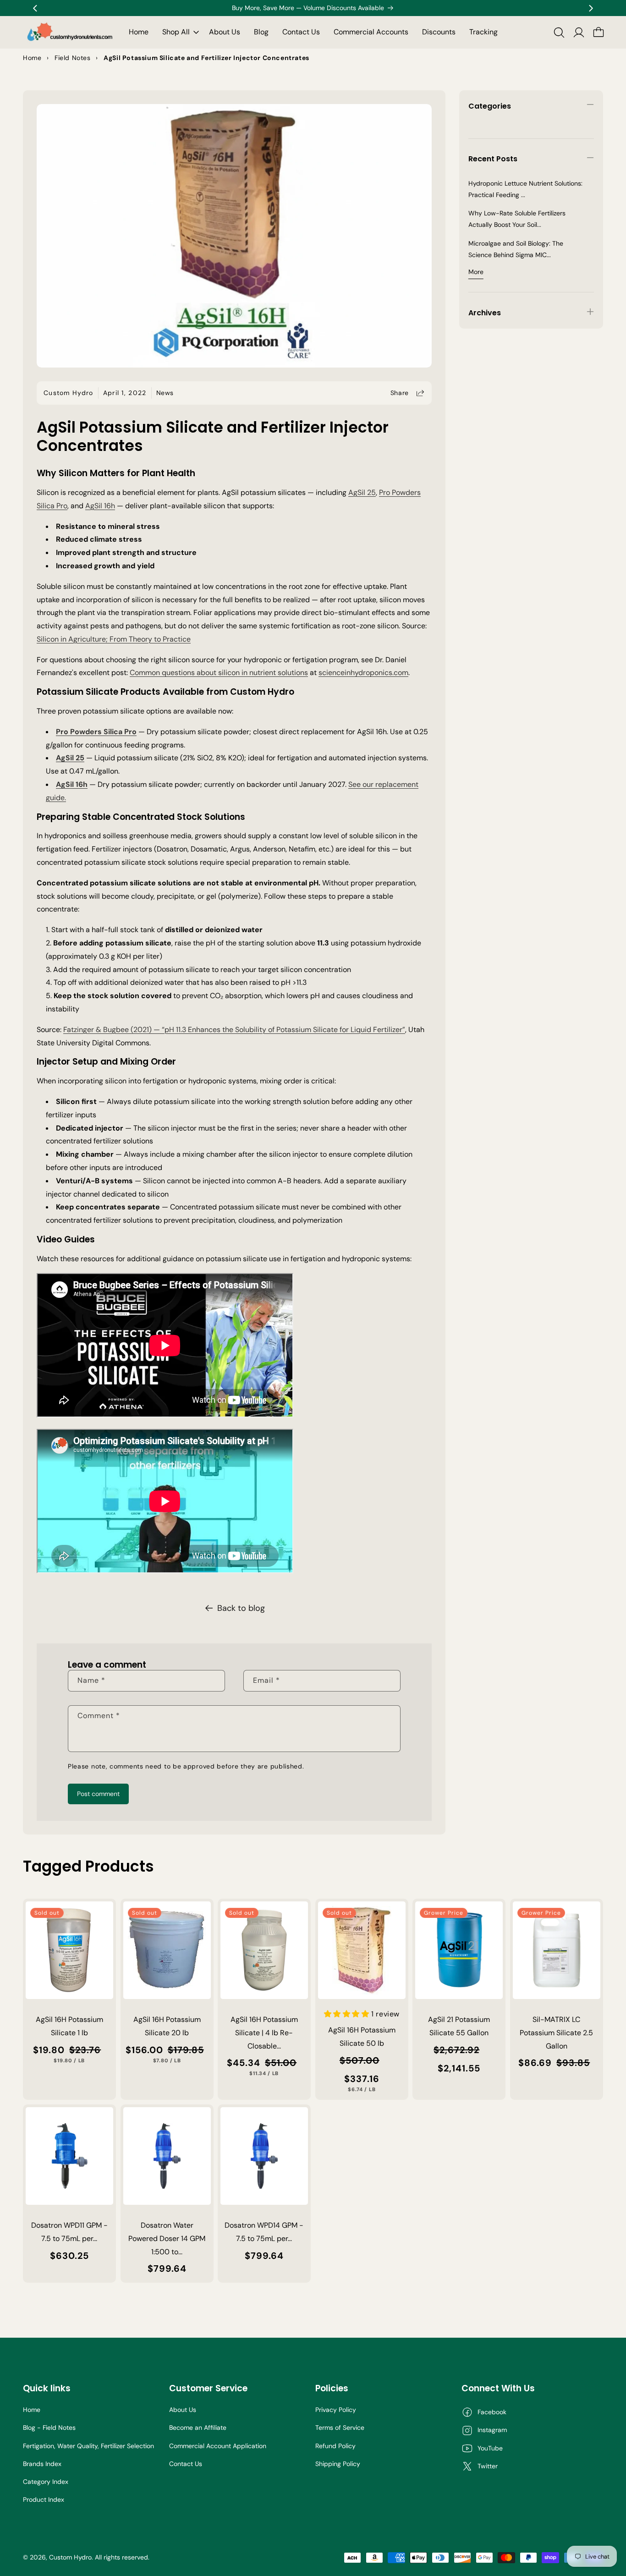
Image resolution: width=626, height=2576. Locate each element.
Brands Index (42, 2464)
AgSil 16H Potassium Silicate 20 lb (167, 2026)
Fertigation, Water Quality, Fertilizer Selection (88, 2446)
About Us (183, 2410)
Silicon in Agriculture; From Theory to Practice (114, 639)
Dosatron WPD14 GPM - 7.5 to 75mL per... (264, 2232)
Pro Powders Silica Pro (96, 732)
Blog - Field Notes (49, 2428)
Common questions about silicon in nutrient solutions (219, 673)
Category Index (46, 2482)
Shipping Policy (338, 2464)
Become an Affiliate (198, 2428)
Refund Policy (335, 2446)
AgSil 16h (100, 506)
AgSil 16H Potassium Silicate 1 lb (69, 2026)
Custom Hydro (70, 2557)
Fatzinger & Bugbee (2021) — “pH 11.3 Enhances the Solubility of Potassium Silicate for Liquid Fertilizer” (234, 1030)
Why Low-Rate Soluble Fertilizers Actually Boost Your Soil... (517, 219)
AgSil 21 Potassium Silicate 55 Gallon (459, 2026)
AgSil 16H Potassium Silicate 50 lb (362, 2037)
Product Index (44, 2499)
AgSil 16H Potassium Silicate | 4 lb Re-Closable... (264, 2033)
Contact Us (186, 2464)
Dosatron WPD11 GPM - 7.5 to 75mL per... (69, 2232)
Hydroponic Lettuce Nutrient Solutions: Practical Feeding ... (525, 189)
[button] (179, 32)
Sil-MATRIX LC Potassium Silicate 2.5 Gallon (556, 2033)
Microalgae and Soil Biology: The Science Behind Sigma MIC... (516, 249)
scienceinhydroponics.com (363, 673)
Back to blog (241, 1608)
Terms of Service (340, 2428)
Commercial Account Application (218, 2446)
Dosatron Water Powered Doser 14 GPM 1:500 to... (167, 2238)
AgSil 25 (362, 492)
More (476, 272)
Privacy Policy (336, 2410)
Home (32, 2410)
